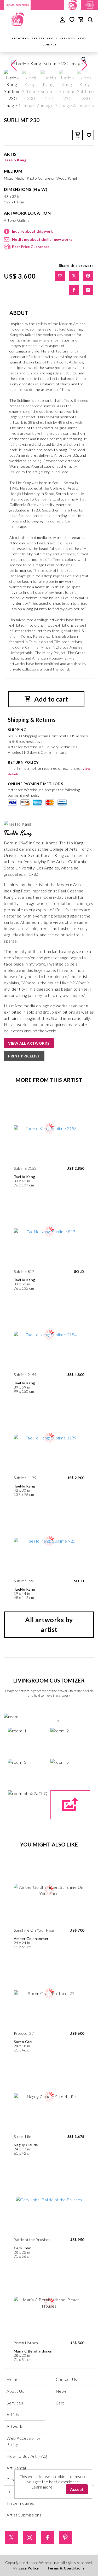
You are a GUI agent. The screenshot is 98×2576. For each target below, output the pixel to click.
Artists (38, 38)
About (52, 38)
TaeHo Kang (15, 160)
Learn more (42, 2487)
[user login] (62, 19)
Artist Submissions (24, 2515)
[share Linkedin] (88, 290)
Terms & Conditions (66, 2568)
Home (13, 2379)
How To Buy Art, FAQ (27, 2456)
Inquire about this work (32, 231)
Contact (50, 45)
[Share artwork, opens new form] (60, 276)
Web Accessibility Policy (24, 2441)
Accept (77, 2489)
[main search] (90, 20)
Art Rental (16, 2468)
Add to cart (50, 699)
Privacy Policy (26, 2568)
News (82, 38)
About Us (15, 2391)
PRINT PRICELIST (24, 1056)
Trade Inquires (20, 2503)
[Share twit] (74, 276)
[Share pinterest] (88, 276)
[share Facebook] (74, 290)
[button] (84, 65)
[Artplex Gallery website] (90, 4)
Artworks (21, 38)
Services (68, 38)
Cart (60, 2403)
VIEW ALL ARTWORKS (29, 1043)
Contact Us (66, 2379)
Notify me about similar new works (42, 239)
